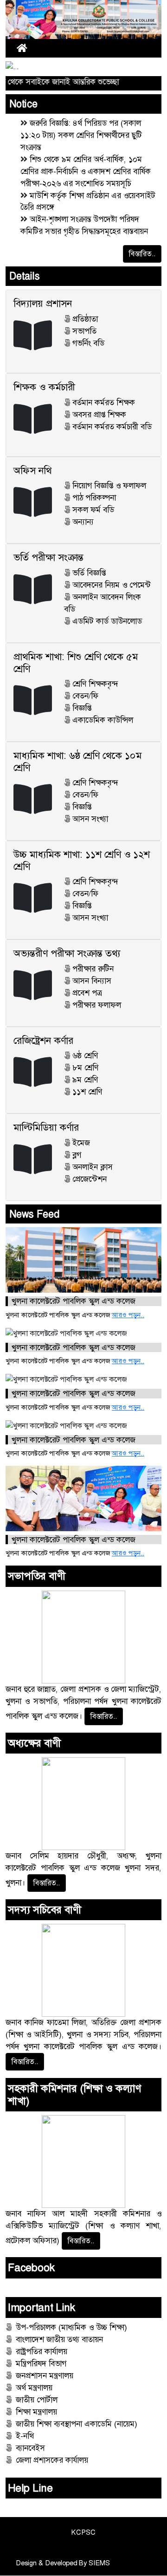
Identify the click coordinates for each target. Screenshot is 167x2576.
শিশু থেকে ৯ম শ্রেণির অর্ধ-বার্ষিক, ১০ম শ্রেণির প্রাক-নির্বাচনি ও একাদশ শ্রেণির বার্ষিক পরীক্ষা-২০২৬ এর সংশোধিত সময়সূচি (86, 171)
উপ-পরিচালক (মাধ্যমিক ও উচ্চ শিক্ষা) (71, 2327)
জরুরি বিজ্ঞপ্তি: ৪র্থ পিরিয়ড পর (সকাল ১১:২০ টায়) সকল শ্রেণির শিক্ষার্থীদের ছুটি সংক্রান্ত (81, 135)
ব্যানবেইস (30, 2448)
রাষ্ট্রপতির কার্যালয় (42, 2351)
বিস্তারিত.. (142, 254)
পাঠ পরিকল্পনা (94, 498)
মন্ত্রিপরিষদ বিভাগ (41, 2363)
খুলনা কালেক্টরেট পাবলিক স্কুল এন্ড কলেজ (74, 1301)
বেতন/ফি (85, 696)
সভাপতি (84, 331)
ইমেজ (81, 1143)
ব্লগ (77, 1155)
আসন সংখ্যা (90, 819)
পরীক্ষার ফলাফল (97, 1005)
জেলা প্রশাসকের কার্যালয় (52, 2460)
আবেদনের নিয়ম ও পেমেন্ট (112, 585)
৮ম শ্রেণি (85, 1068)
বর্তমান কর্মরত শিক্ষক (104, 402)
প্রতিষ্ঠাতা (85, 319)
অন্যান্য (83, 522)
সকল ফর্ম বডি (93, 510)
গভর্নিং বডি (88, 343)
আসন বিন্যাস (92, 981)
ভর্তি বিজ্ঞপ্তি (89, 573)
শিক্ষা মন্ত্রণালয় (36, 2412)
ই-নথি (25, 2436)
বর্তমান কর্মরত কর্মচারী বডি (112, 427)
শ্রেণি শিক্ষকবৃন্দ (95, 684)
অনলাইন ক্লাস (93, 1167)
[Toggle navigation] (137, 48)
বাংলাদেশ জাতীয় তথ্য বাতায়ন (59, 2339)
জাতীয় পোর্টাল (37, 2400)
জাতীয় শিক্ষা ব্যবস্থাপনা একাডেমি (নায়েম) (77, 2424)
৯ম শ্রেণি (85, 1080)
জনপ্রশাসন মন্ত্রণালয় (45, 2375)
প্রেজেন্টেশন (90, 1179)
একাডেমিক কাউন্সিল (103, 720)
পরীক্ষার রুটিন (93, 969)
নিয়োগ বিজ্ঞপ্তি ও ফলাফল (109, 485)
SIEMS (99, 2563)
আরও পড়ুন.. (128, 1315)
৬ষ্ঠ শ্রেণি (85, 1055)
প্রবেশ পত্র (87, 993)
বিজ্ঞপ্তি (82, 708)
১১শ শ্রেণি (87, 1092)
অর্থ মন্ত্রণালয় (34, 2388)
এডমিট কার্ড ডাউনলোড (107, 621)
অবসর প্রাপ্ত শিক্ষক (99, 414)
